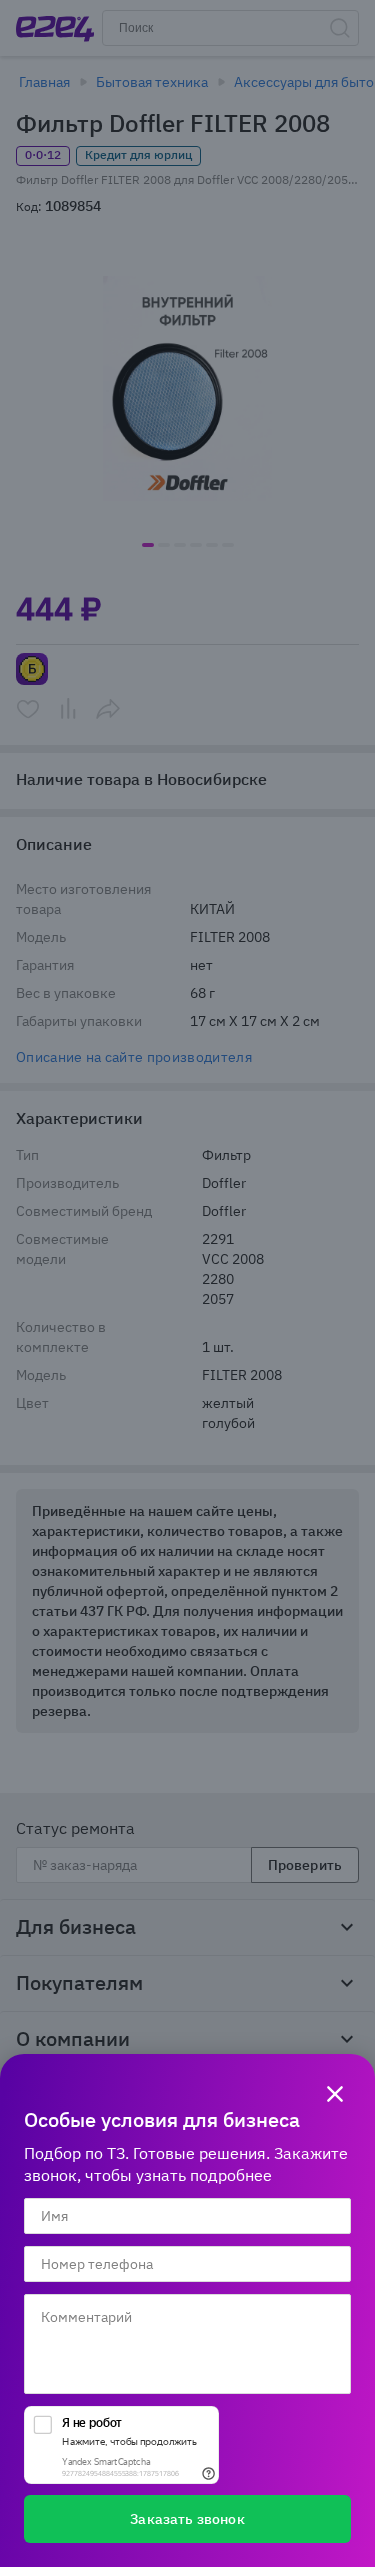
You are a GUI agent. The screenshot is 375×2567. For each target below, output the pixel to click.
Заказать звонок (187, 2519)
